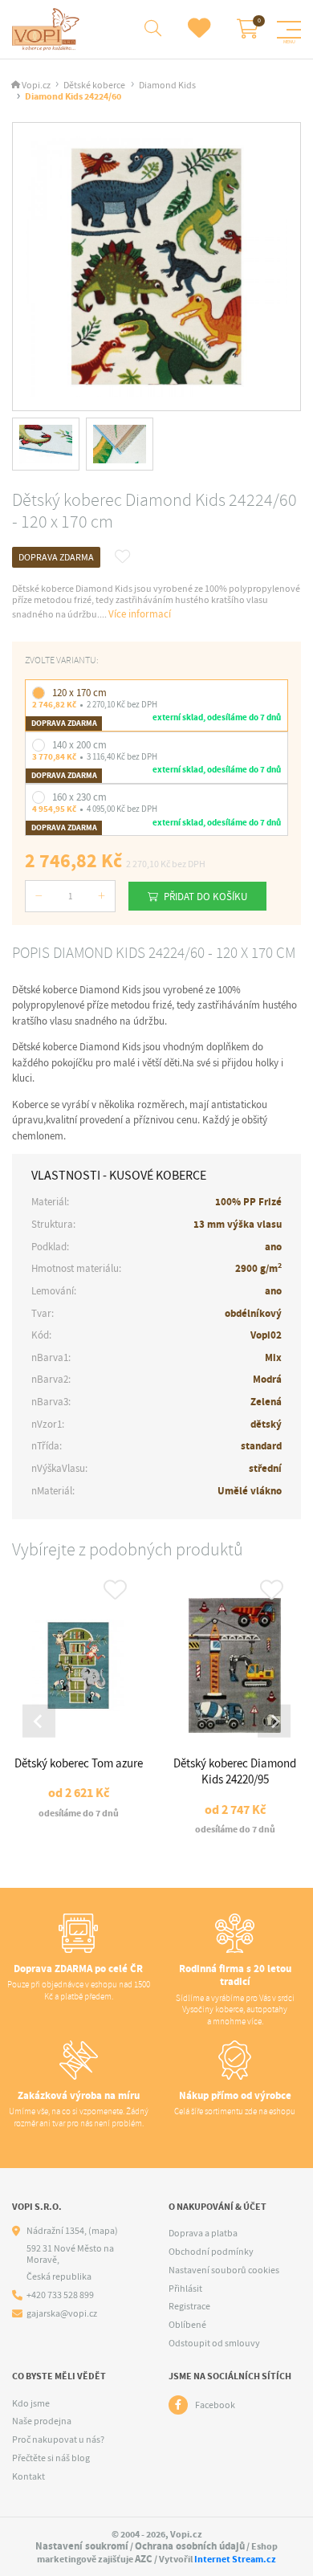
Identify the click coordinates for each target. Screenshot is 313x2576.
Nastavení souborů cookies (224, 2270)
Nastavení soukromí (82, 2546)
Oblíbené (187, 2325)
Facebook (215, 2405)
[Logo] (48, 29)
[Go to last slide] (39, 1721)
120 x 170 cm (79, 693)
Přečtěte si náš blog (51, 2458)
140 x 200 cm (79, 745)
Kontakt (28, 2476)
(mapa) (103, 2231)
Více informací (140, 614)
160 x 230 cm (79, 797)
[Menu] (289, 30)
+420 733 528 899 (60, 2295)
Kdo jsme (31, 2403)
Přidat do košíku (205, 897)
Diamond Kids (167, 86)
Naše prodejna (42, 2421)
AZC (144, 2559)
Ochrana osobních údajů (190, 2546)
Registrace (189, 2306)
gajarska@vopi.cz (62, 2314)
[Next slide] (274, 1721)
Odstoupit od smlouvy (214, 2343)
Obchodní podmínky (211, 2252)
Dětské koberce (94, 86)
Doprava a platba (203, 2233)
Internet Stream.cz (235, 2559)
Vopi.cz (36, 86)
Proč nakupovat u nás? (58, 2439)
